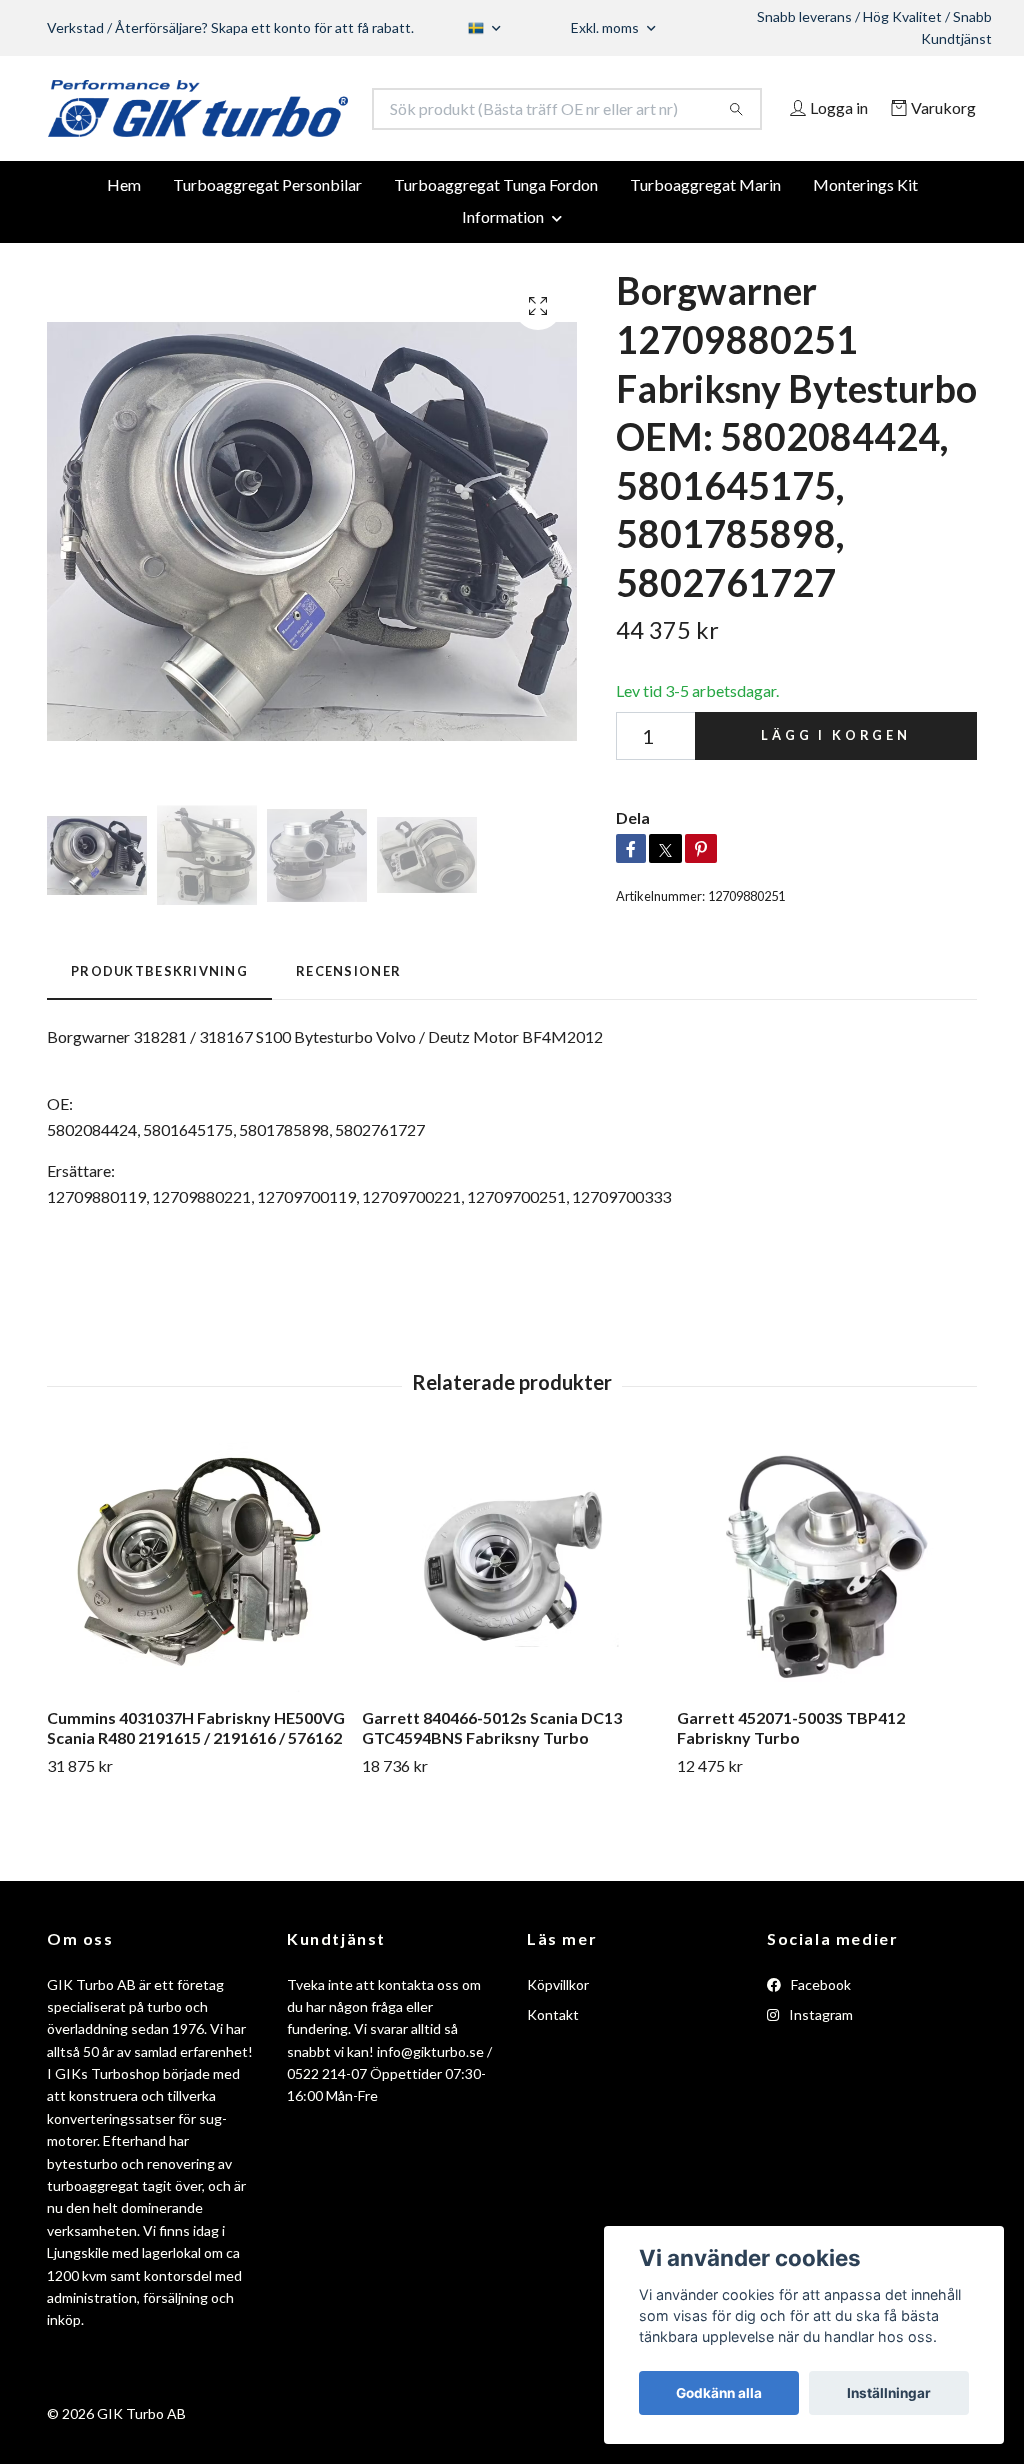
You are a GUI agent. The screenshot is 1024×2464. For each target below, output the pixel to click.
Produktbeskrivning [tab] (159, 1021)
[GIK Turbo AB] (280, 120)
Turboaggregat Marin (705, 234)
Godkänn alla (719, 2393)
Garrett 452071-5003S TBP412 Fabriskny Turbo (791, 1777)
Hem (124, 234)
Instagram (819, 2064)
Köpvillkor (558, 2033)
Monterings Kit (865, 234)
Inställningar (889, 2393)
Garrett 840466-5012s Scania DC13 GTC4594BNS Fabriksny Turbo (492, 1777)
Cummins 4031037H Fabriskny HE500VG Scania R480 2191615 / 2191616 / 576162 (196, 1777)
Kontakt (553, 2064)
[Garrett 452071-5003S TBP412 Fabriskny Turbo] (827, 1616)
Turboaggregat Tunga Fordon (496, 234)
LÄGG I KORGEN (836, 785)
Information (503, 266)
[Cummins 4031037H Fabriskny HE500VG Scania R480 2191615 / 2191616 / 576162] (197, 1616)
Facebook (819, 2033)
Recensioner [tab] (348, 1021)
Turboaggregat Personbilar (267, 234)
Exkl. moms (606, 27)
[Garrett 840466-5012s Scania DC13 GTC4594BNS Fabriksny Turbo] (512, 1616)
